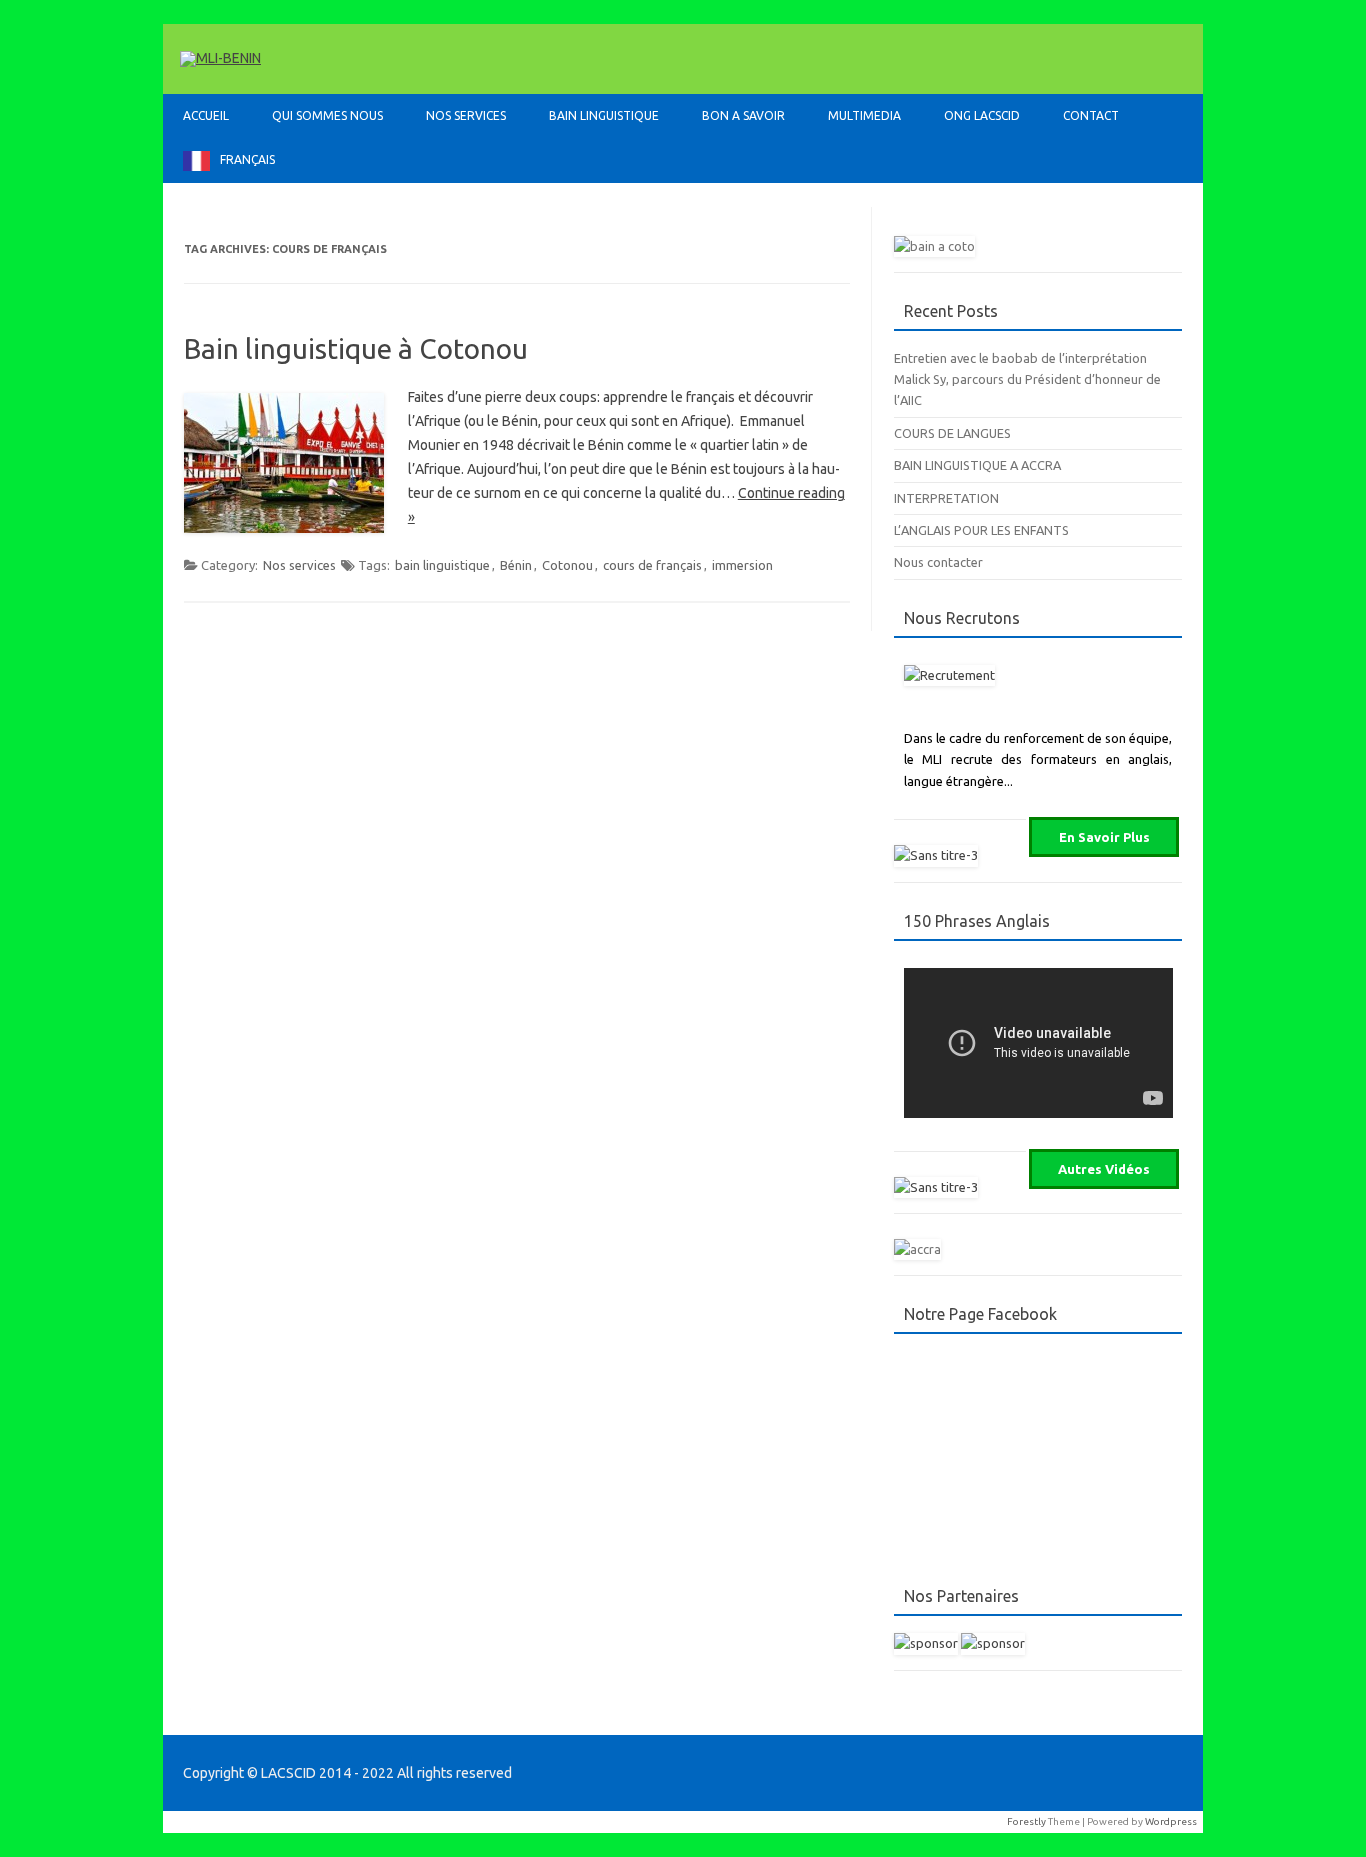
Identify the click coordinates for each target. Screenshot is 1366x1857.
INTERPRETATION (946, 498)
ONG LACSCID (982, 115)
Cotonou (567, 565)
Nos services (299, 565)
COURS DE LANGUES (952, 433)
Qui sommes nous (327, 115)
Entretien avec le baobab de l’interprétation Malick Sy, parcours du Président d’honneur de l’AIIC (1027, 379)
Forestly (1026, 1821)
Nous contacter (938, 562)
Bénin (516, 565)
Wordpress (1171, 1821)
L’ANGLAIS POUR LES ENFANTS (981, 530)
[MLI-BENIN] (220, 58)
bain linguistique (442, 565)
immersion (742, 565)
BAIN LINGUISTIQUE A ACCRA (977, 465)
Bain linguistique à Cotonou (356, 348)
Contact (1091, 115)
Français (247, 159)
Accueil (206, 115)
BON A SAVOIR (743, 115)
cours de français (652, 565)
